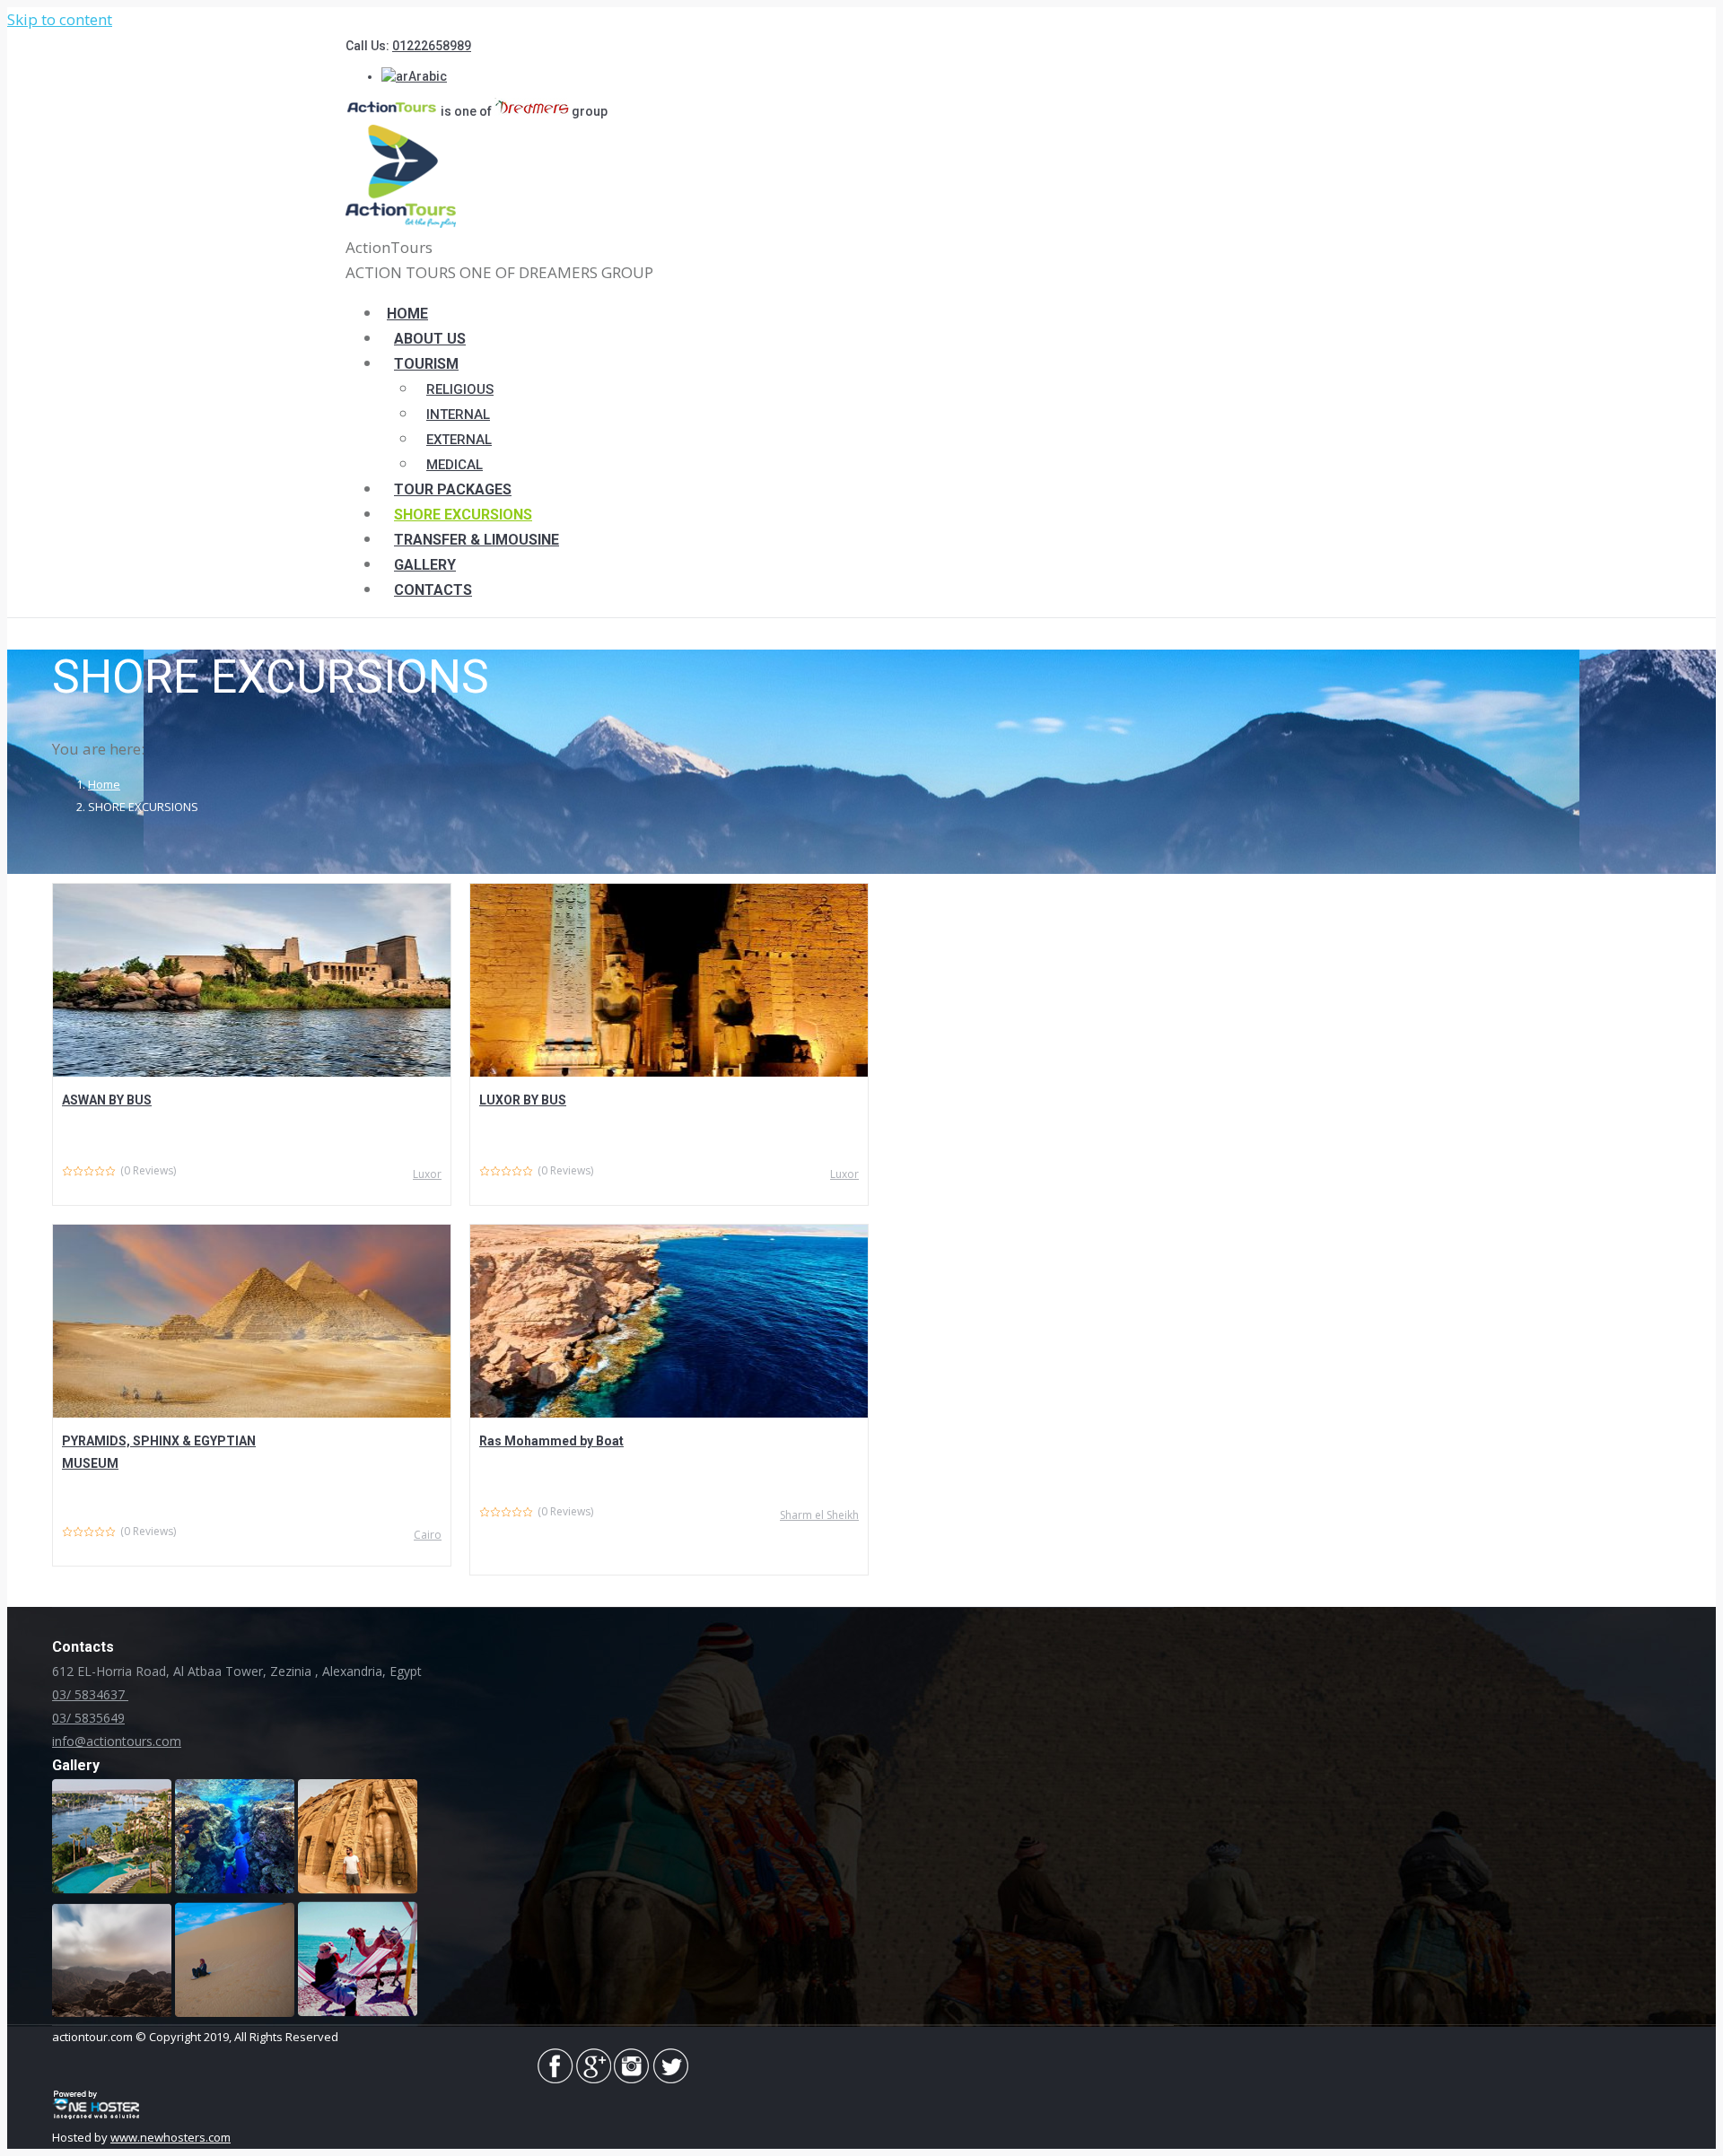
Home (104, 784)
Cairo (428, 1535)
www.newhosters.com (171, 2137)
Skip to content (60, 19)
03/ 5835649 (88, 1718)
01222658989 (432, 46)
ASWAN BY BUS (107, 1100)
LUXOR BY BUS (523, 1100)
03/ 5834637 (90, 1694)
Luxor (427, 1174)
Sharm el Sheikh (819, 1515)
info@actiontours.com (117, 1741)
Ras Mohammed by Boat (551, 1441)
